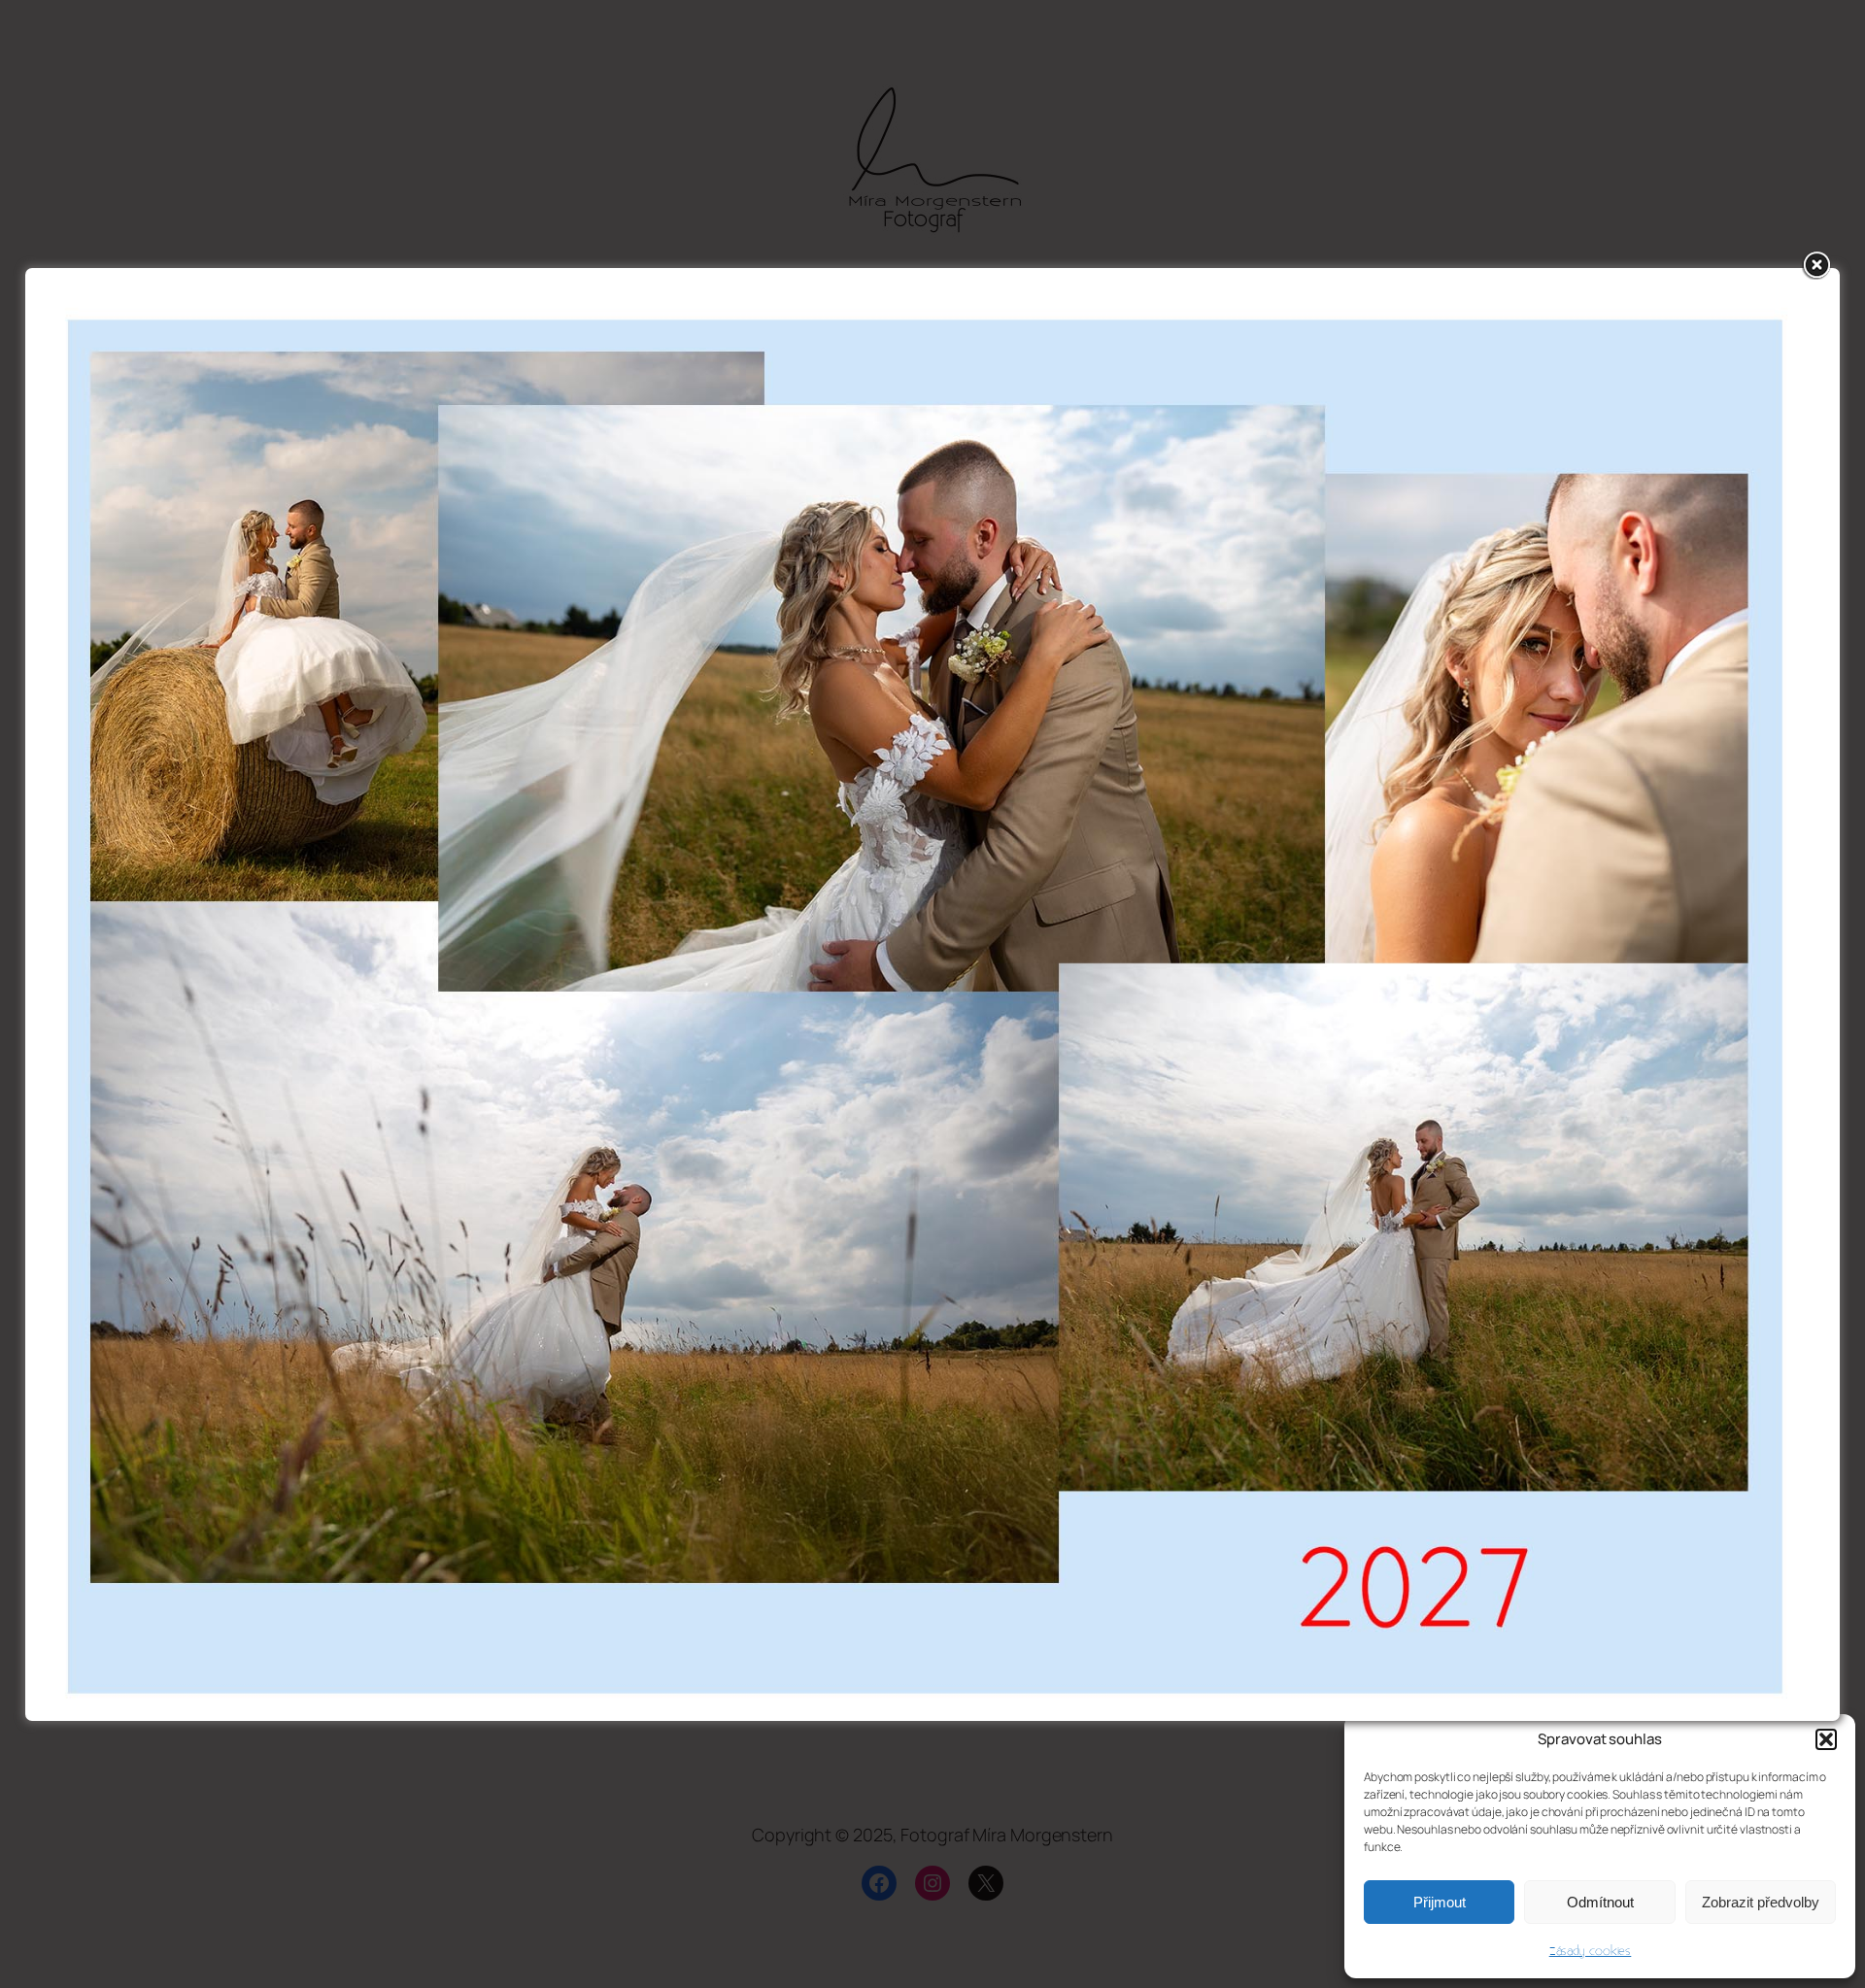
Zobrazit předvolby (1761, 1902)
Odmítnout (1600, 1902)
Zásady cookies (1591, 1951)
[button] (1826, 1739)
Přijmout (1440, 1902)
